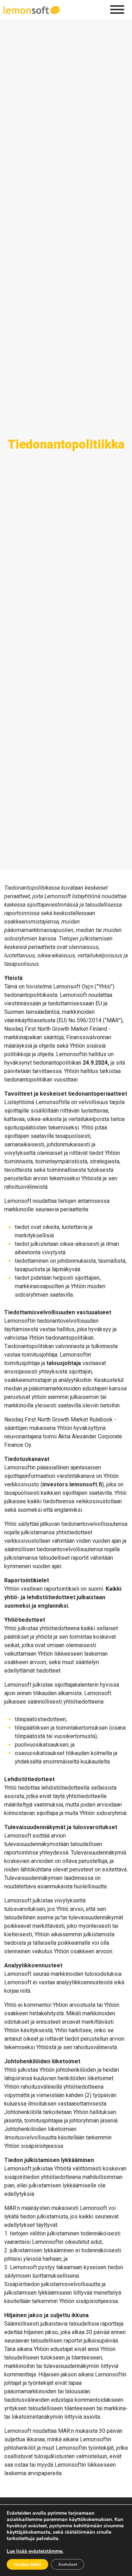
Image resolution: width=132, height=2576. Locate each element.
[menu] (117, 10)
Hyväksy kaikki (27, 2564)
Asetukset (68, 2564)
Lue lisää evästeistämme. (35, 2551)
